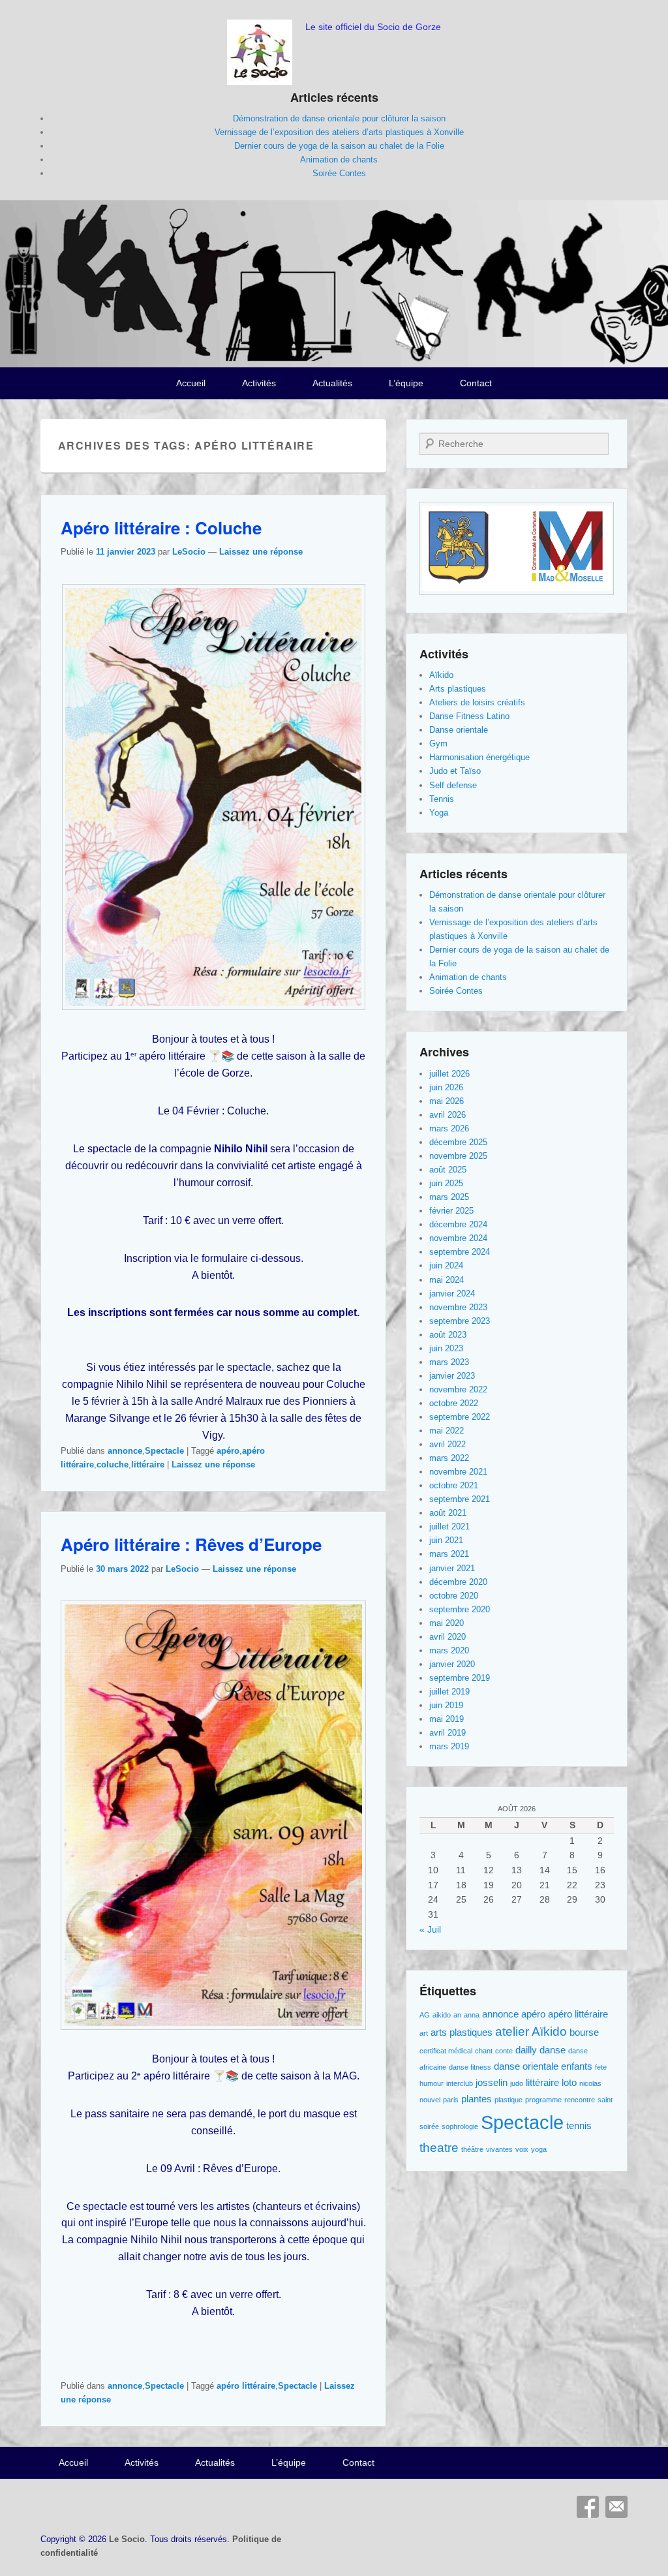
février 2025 (451, 1211)
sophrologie (460, 2126)
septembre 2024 (460, 1252)
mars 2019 (449, 1746)
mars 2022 (449, 1458)
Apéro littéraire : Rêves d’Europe (191, 1544)
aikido (442, 2015)
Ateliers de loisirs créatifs (477, 702)
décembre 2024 (458, 1224)
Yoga (439, 813)
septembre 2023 (460, 1321)
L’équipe (406, 383)
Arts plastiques (458, 689)
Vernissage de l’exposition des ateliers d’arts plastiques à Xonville (339, 132)
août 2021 (448, 1513)
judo (517, 2083)
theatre (439, 2148)
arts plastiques (462, 2032)
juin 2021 (446, 1540)
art (424, 2033)
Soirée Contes (339, 173)
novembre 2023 (458, 1307)
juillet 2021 (449, 1526)
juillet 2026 (449, 1074)
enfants (577, 2066)
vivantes (499, 2149)
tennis (579, 2125)
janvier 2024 (452, 1294)
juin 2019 (446, 1705)
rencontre (580, 2100)
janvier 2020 (452, 1664)
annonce (125, 1451)
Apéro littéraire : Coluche (161, 528)
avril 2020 (448, 1637)
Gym (438, 744)
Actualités (332, 383)
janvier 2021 (452, 1568)
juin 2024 (446, 1265)
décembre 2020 (458, 1582)
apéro (228, 1451)
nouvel (430, 2100)
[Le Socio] (334, 284)
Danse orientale (459, 730)
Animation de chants (339, 160)
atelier (512, 2032)
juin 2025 (446, 1183)
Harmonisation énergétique (479, 757)
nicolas (590, 2083)
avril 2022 (448, 1444)
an (457, 2015)
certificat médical (446, 2051)
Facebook (588, 2507)
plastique (509, 2100)
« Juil (430, 1929)
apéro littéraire (246, 2386)
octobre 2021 (454, 1485)
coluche (113, 1464)
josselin (492, 2082)
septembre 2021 (460, 1499)
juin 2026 (446, 1087)
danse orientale (526, 2066)
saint (605, 2100)
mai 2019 (447, 1719)
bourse (584, 2032)
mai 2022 (447, 1431)
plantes (477, 2099)
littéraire (148, 1464)
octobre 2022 (454, 1403)
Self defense (453, 785)
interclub (460, 2083)
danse (553, 2050)
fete (601, 2067)
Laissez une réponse (261, 552)
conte (504, 2051)
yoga (539, 2149)
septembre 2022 (460, 1417)
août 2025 (448, 1170)
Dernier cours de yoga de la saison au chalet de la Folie (339, 146)
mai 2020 (447, 1623)
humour (432, 2083)
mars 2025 (449, 1197)
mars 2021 (449, 1554)
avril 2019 (448, 1733)
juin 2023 (446, 1348)
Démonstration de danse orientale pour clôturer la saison (339, 118)
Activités (259, 383)
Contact (476, 383)
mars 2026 (449, 1128)
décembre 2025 (458, 1142)
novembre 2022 (458, 1389)
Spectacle (164, 1451)
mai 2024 (447, 1280)
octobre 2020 (454, 1596)
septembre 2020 (460, 1609)
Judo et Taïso (455, 771)
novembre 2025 (458, 1156)
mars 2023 (449, 1362)
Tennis (442, 799)
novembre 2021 (458, 1472)
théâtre (472, 2149)
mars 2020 (449, 1650)
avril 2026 (448, 1115)
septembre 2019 (460, 1678)
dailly (526, 2050)
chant (484, 2051)
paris (451, 2100)
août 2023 (448, 1335)
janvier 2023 (452, 1376)
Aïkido (441, 675)
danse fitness (470, 2067)
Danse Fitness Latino (469, 716)
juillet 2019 (449, 1692)
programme (543, 2100)
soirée (429, 2126)
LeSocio (189, 552)
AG (425, 2015)
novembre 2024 (458, 1238)
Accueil (191, 383)
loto (569, 2082)
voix (522, 2149)
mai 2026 (447, 1101)
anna (472, 2015)
